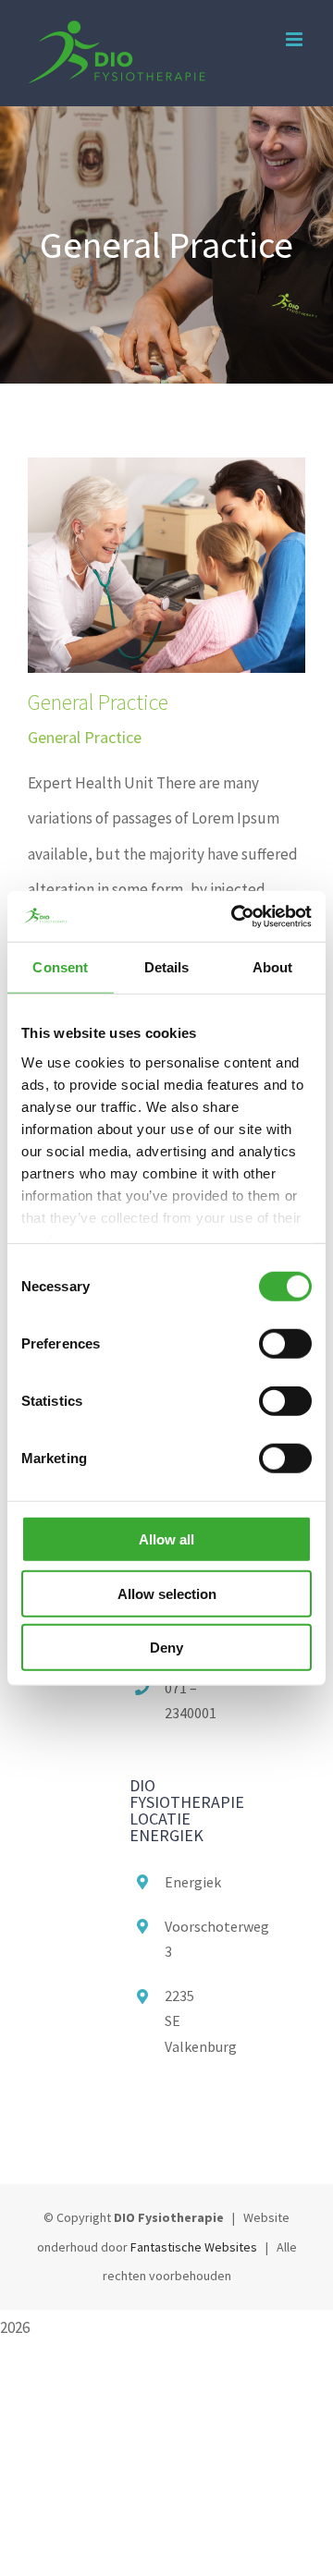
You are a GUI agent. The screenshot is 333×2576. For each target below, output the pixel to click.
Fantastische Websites (194, 2247)
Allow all (166, 1539)
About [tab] (273, 967)
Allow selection (167, 1593)
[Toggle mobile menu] (296, 39)
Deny (166, 1648)
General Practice (98, 702)
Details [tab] (167, 967)
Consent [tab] (60, 967)
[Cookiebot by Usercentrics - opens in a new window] (235, 916)
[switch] (285, 1344)
